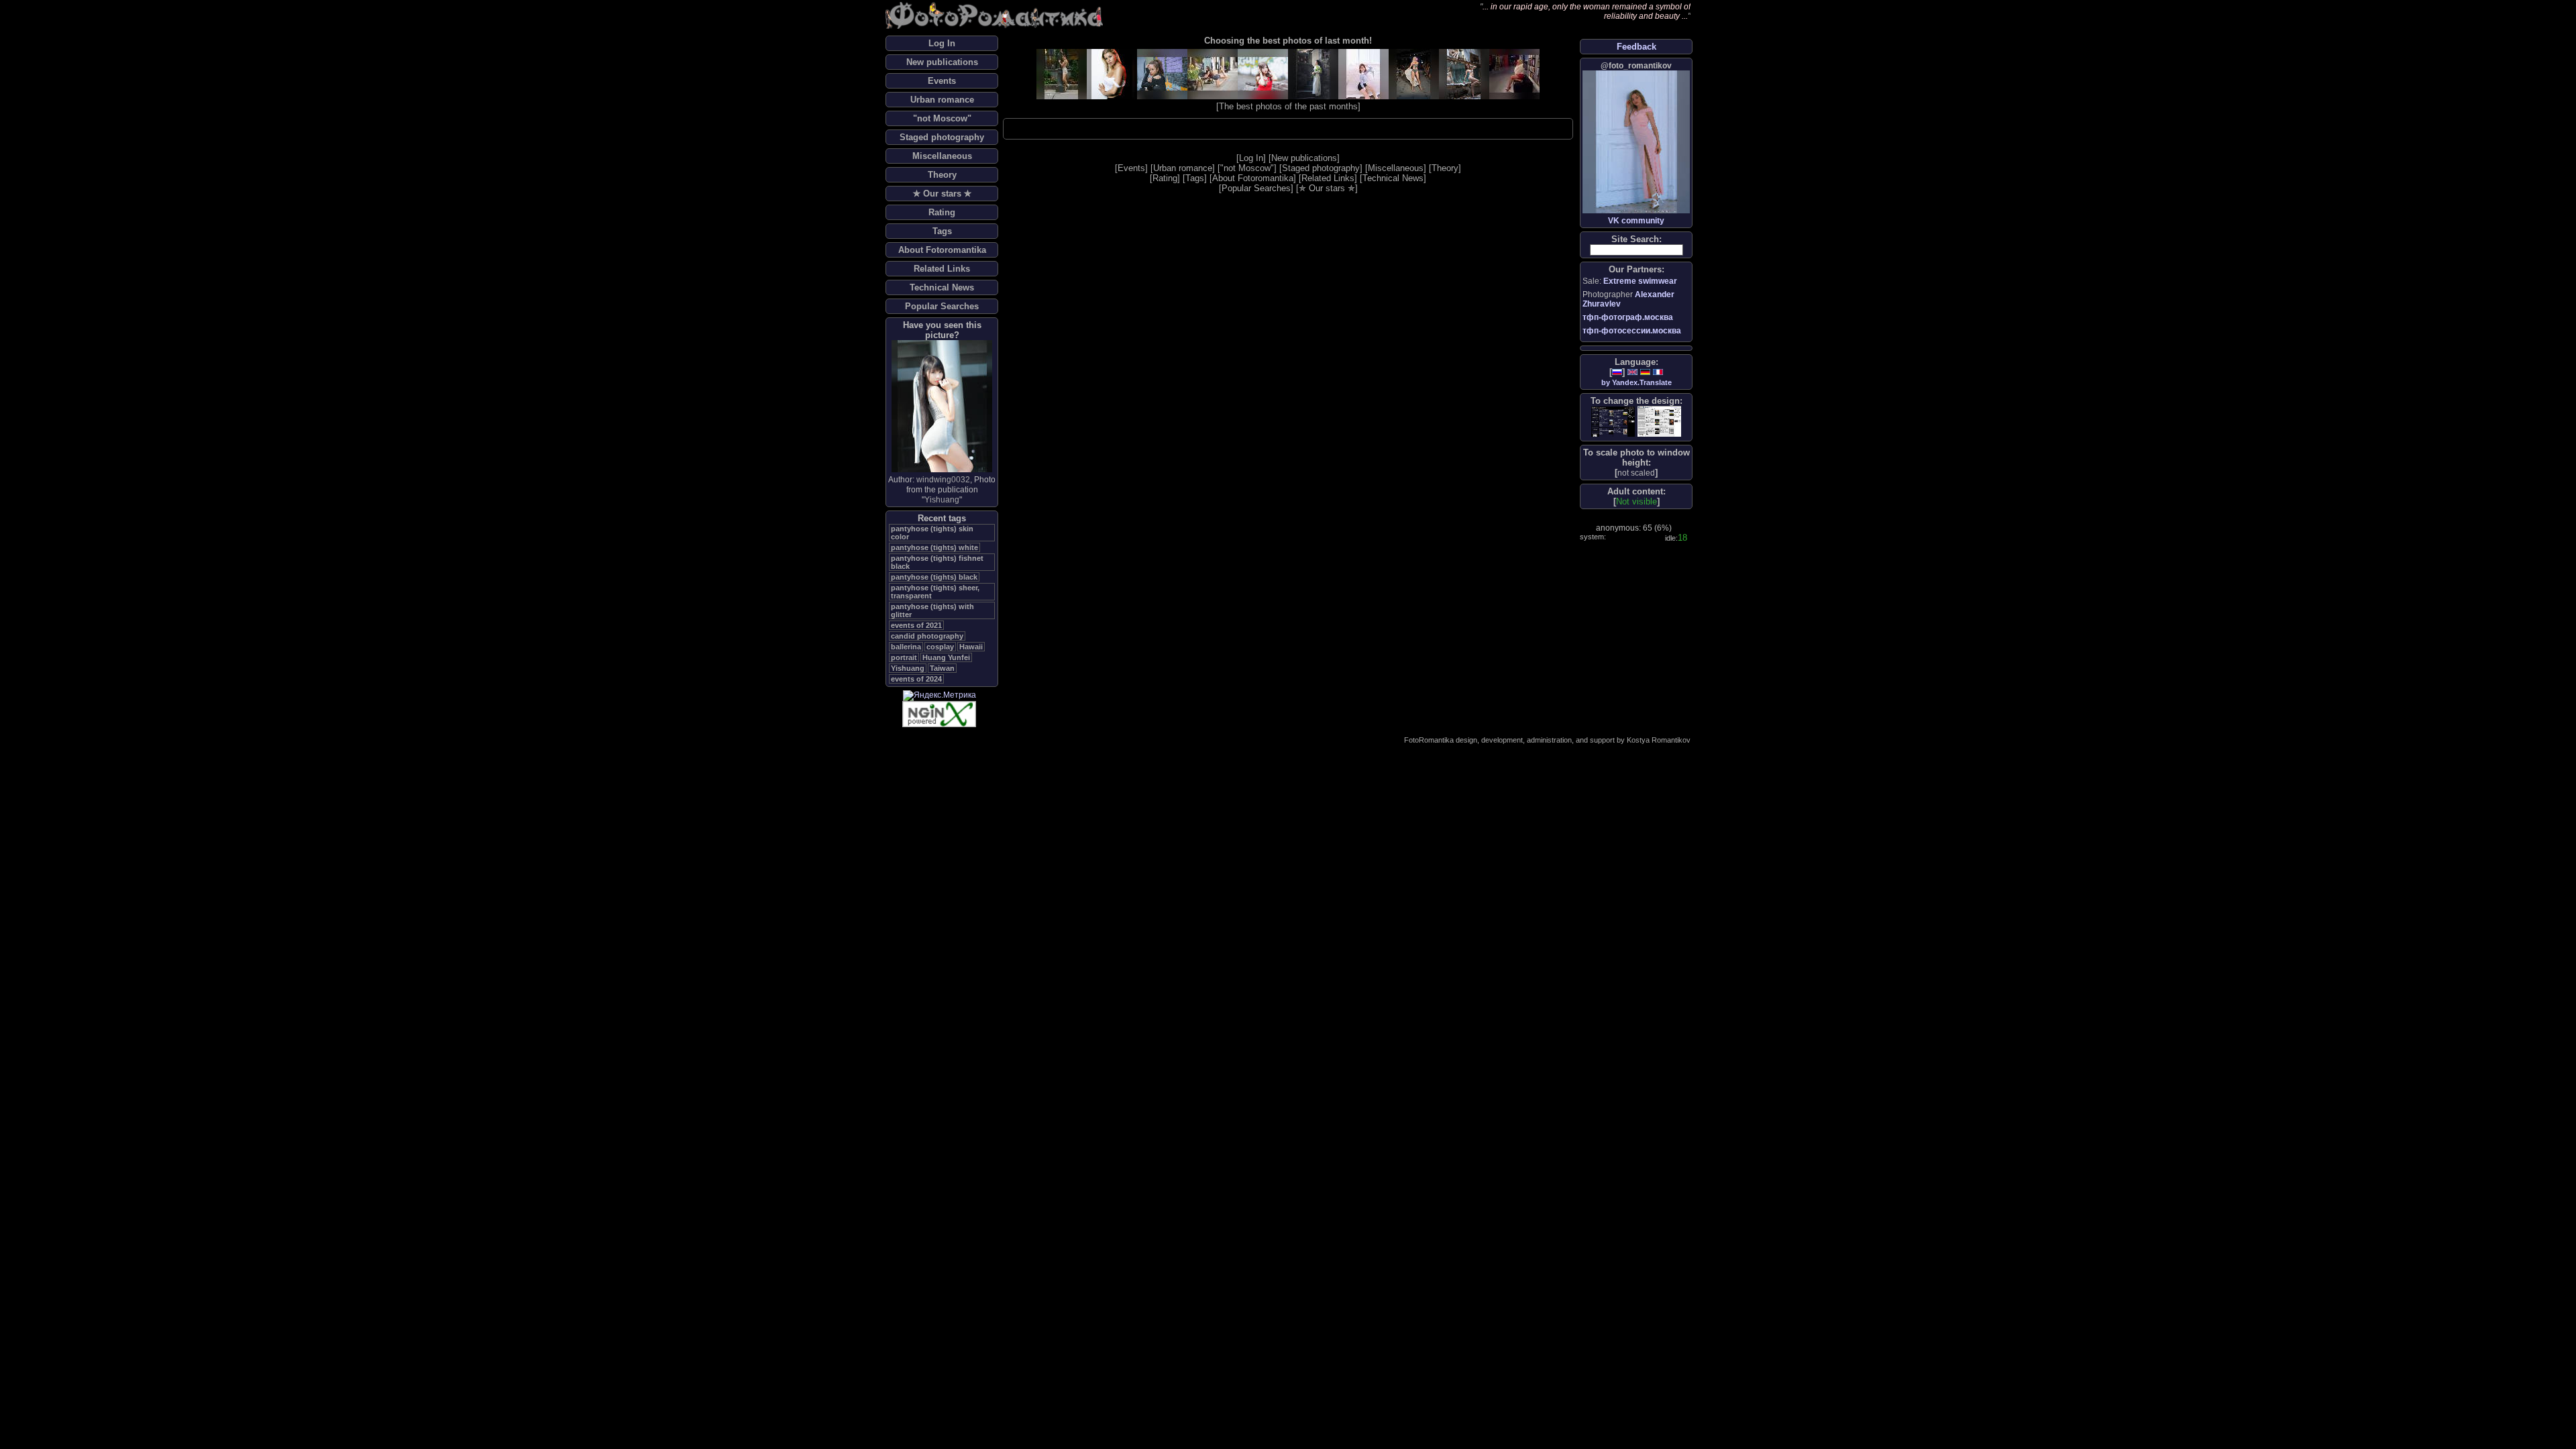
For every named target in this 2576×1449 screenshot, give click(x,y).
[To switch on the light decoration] (1659, 421)
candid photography (927, 636)
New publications (942, 62)
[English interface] (1632, 372)
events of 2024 (916, 679)
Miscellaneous (942, 156)
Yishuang (942, 500)
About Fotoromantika (942, 250)
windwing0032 (943, 480)
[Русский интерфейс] (1617, 372)
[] (1636, 473)
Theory (942, 175)
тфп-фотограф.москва (1628, 317)
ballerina (906, 647)
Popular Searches (942, 306)
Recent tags (942, 518)
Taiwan (942, 668)
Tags (942, 231)
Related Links (942, 269)
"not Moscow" (942, 118)
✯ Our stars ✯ (942, 194)
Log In (942, 43)
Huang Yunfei (946, 657)
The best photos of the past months (1288, 106)
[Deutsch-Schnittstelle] (1645, 372)
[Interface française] (1658, 372)
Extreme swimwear (1640, 281)
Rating (942, 212)
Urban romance (942, 100)
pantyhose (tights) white (934, 547)
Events (942, 81)
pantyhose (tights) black (934, 577)
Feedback (1636, 47)
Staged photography (942, 137)
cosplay (940, 647)
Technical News (942, 287)
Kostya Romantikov (1659, 740)
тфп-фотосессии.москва (1632, 331)
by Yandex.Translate (1636, 382)
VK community (1636, 221)
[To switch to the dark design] (1613, 422)
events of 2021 (916, 625)
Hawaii (971, 647)
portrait (904, 657)
